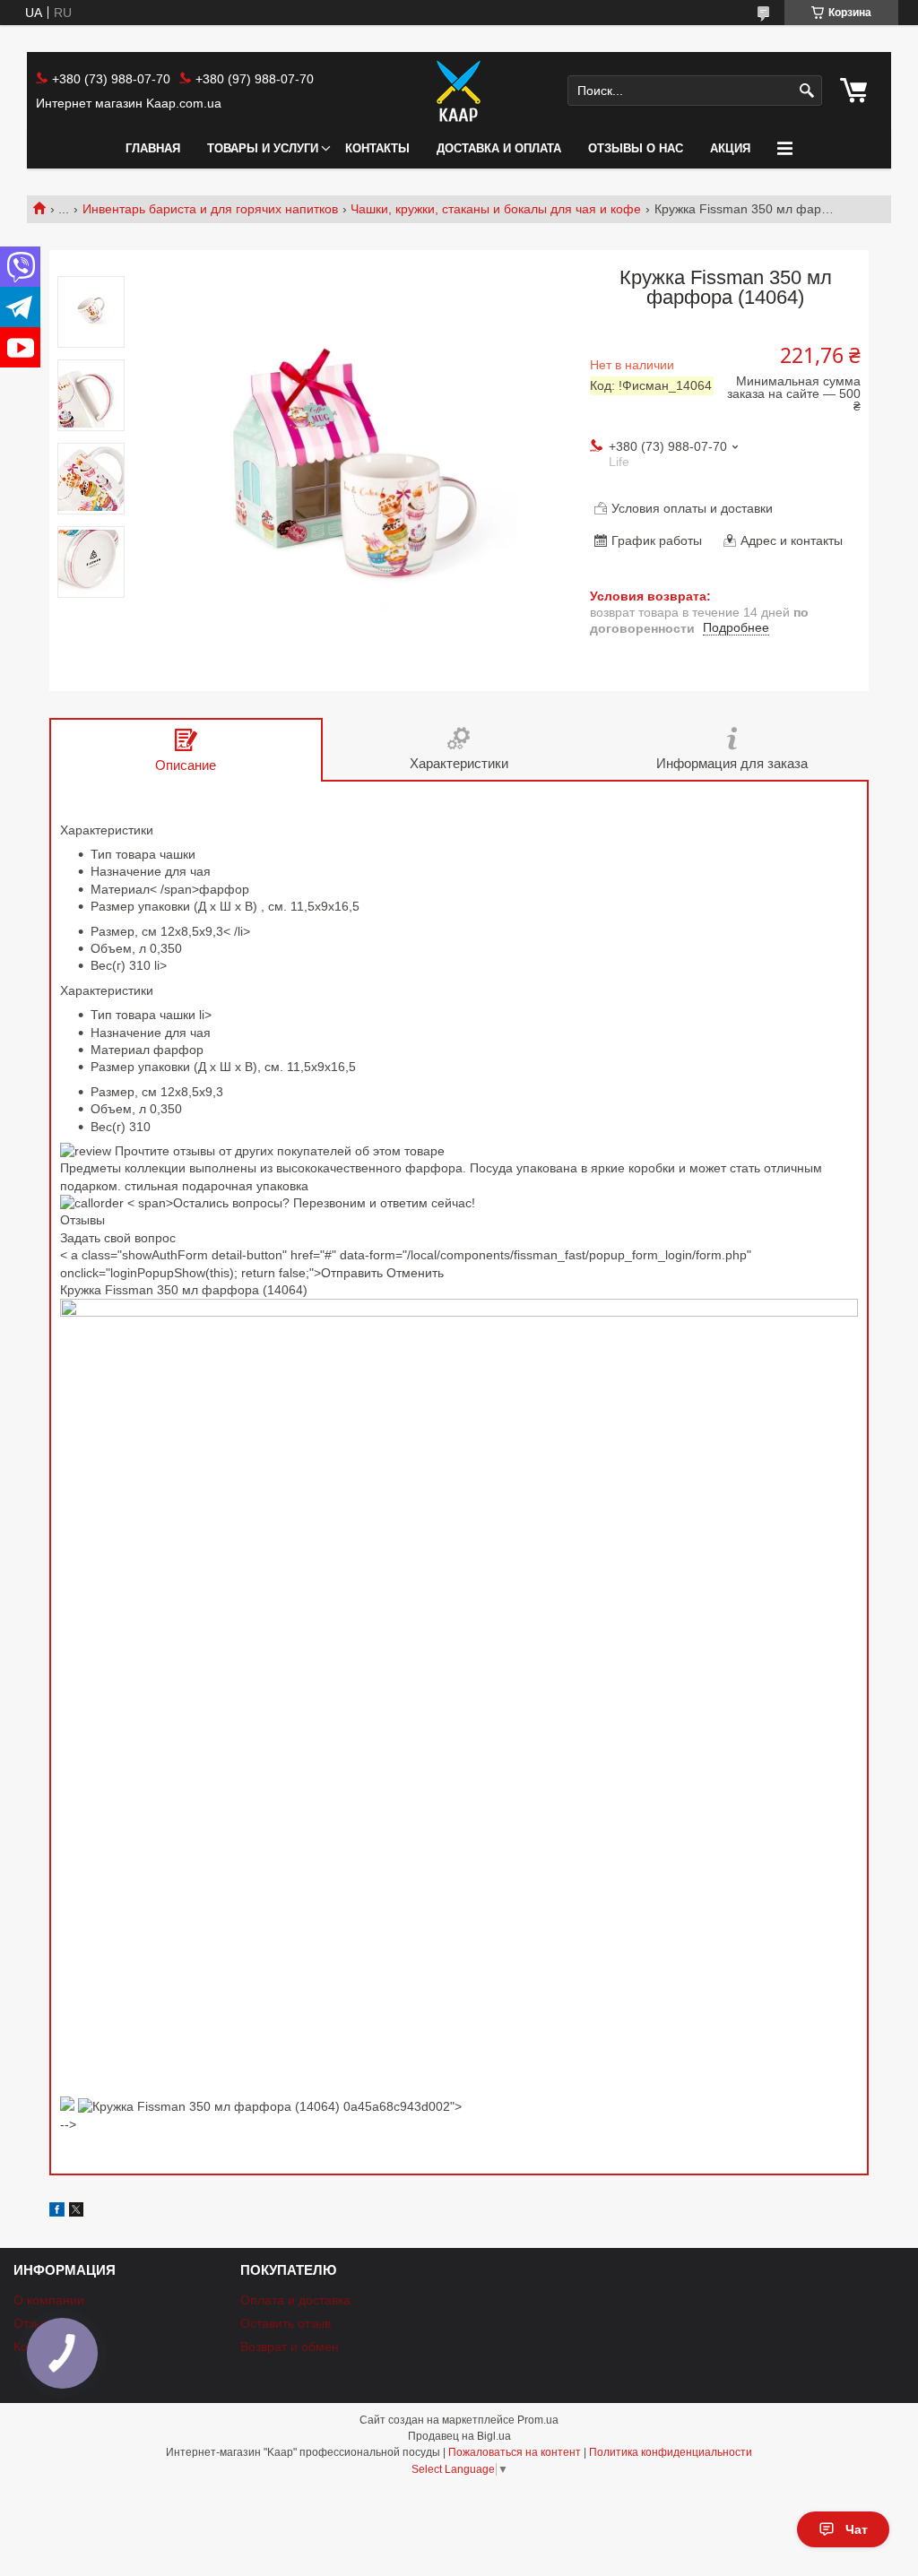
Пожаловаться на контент (515, 2452)
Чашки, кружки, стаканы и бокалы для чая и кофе (496, 209)
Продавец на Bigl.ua (459, 2436)
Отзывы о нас (636, 148)
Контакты (377, 148)
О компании (49, 2300)
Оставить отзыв (286, 2323)
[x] (76, 2212)
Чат (857, 2529)
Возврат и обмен (290, 2347)
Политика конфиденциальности (671, 2452)
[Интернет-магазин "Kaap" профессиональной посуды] (459, 91)
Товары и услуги (263, 148)
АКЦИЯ (730, 148)
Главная (153, 148)
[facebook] (57, 2212)
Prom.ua (538, 2420)
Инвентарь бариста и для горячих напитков (210, 209)
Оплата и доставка (295, 2300)
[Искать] (806, 91)
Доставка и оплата (499, 148)
